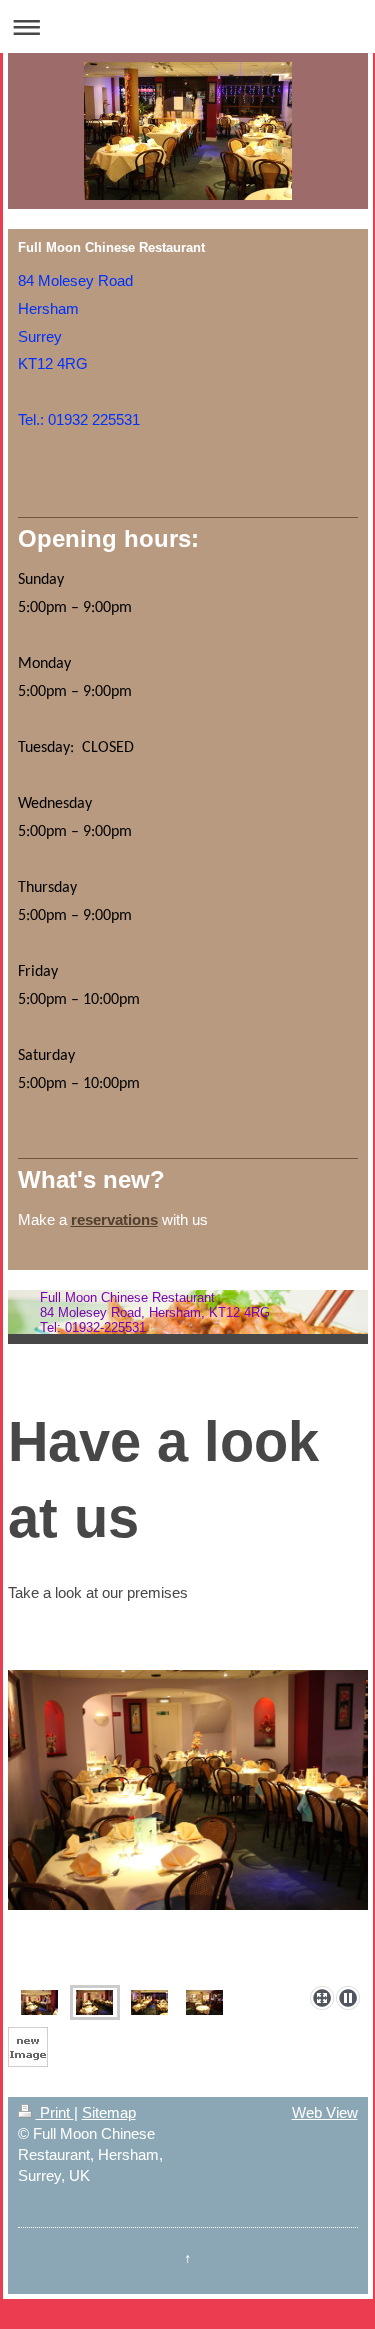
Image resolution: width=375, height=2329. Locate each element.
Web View (325, 2112)
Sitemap (109, 2112)
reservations (114, 1219)
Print (55, 2112)
